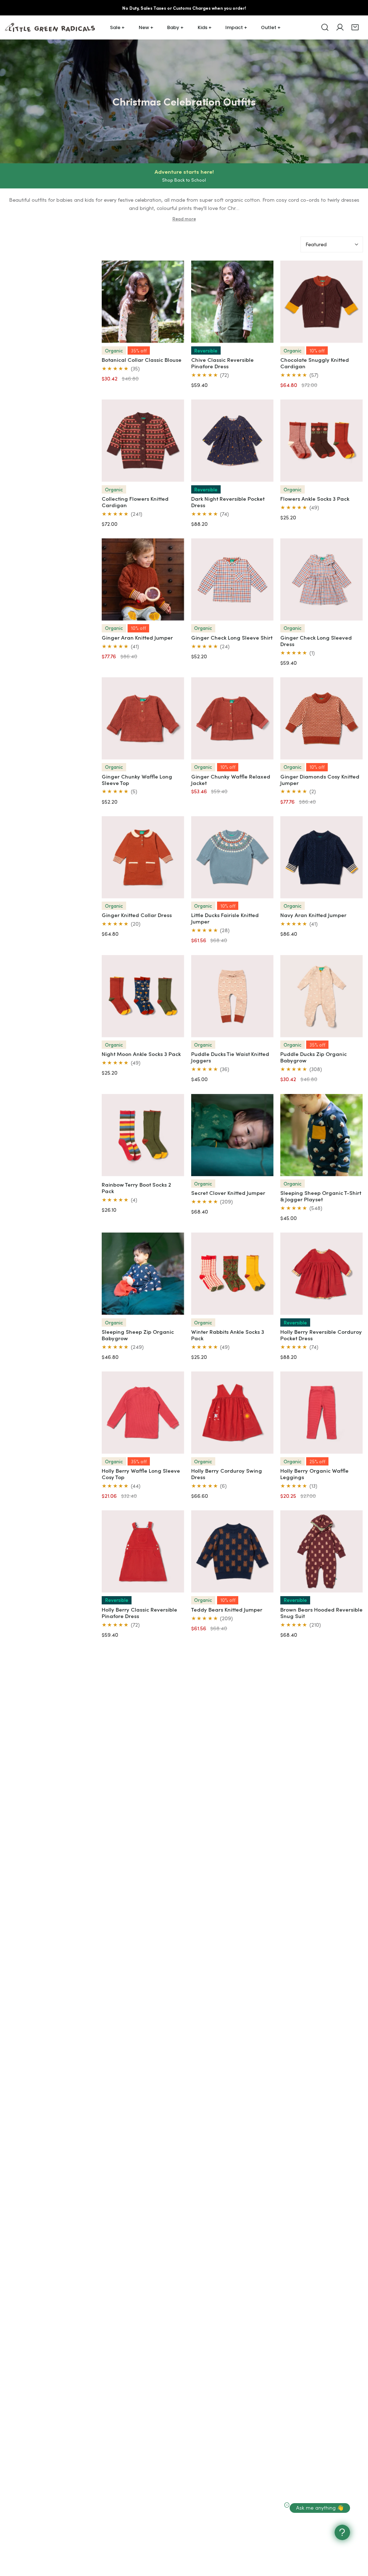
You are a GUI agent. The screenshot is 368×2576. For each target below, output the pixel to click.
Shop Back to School (184, 180)
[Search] (325, 27)
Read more (184, 219)
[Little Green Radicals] (50, 27)
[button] (355, 27)
